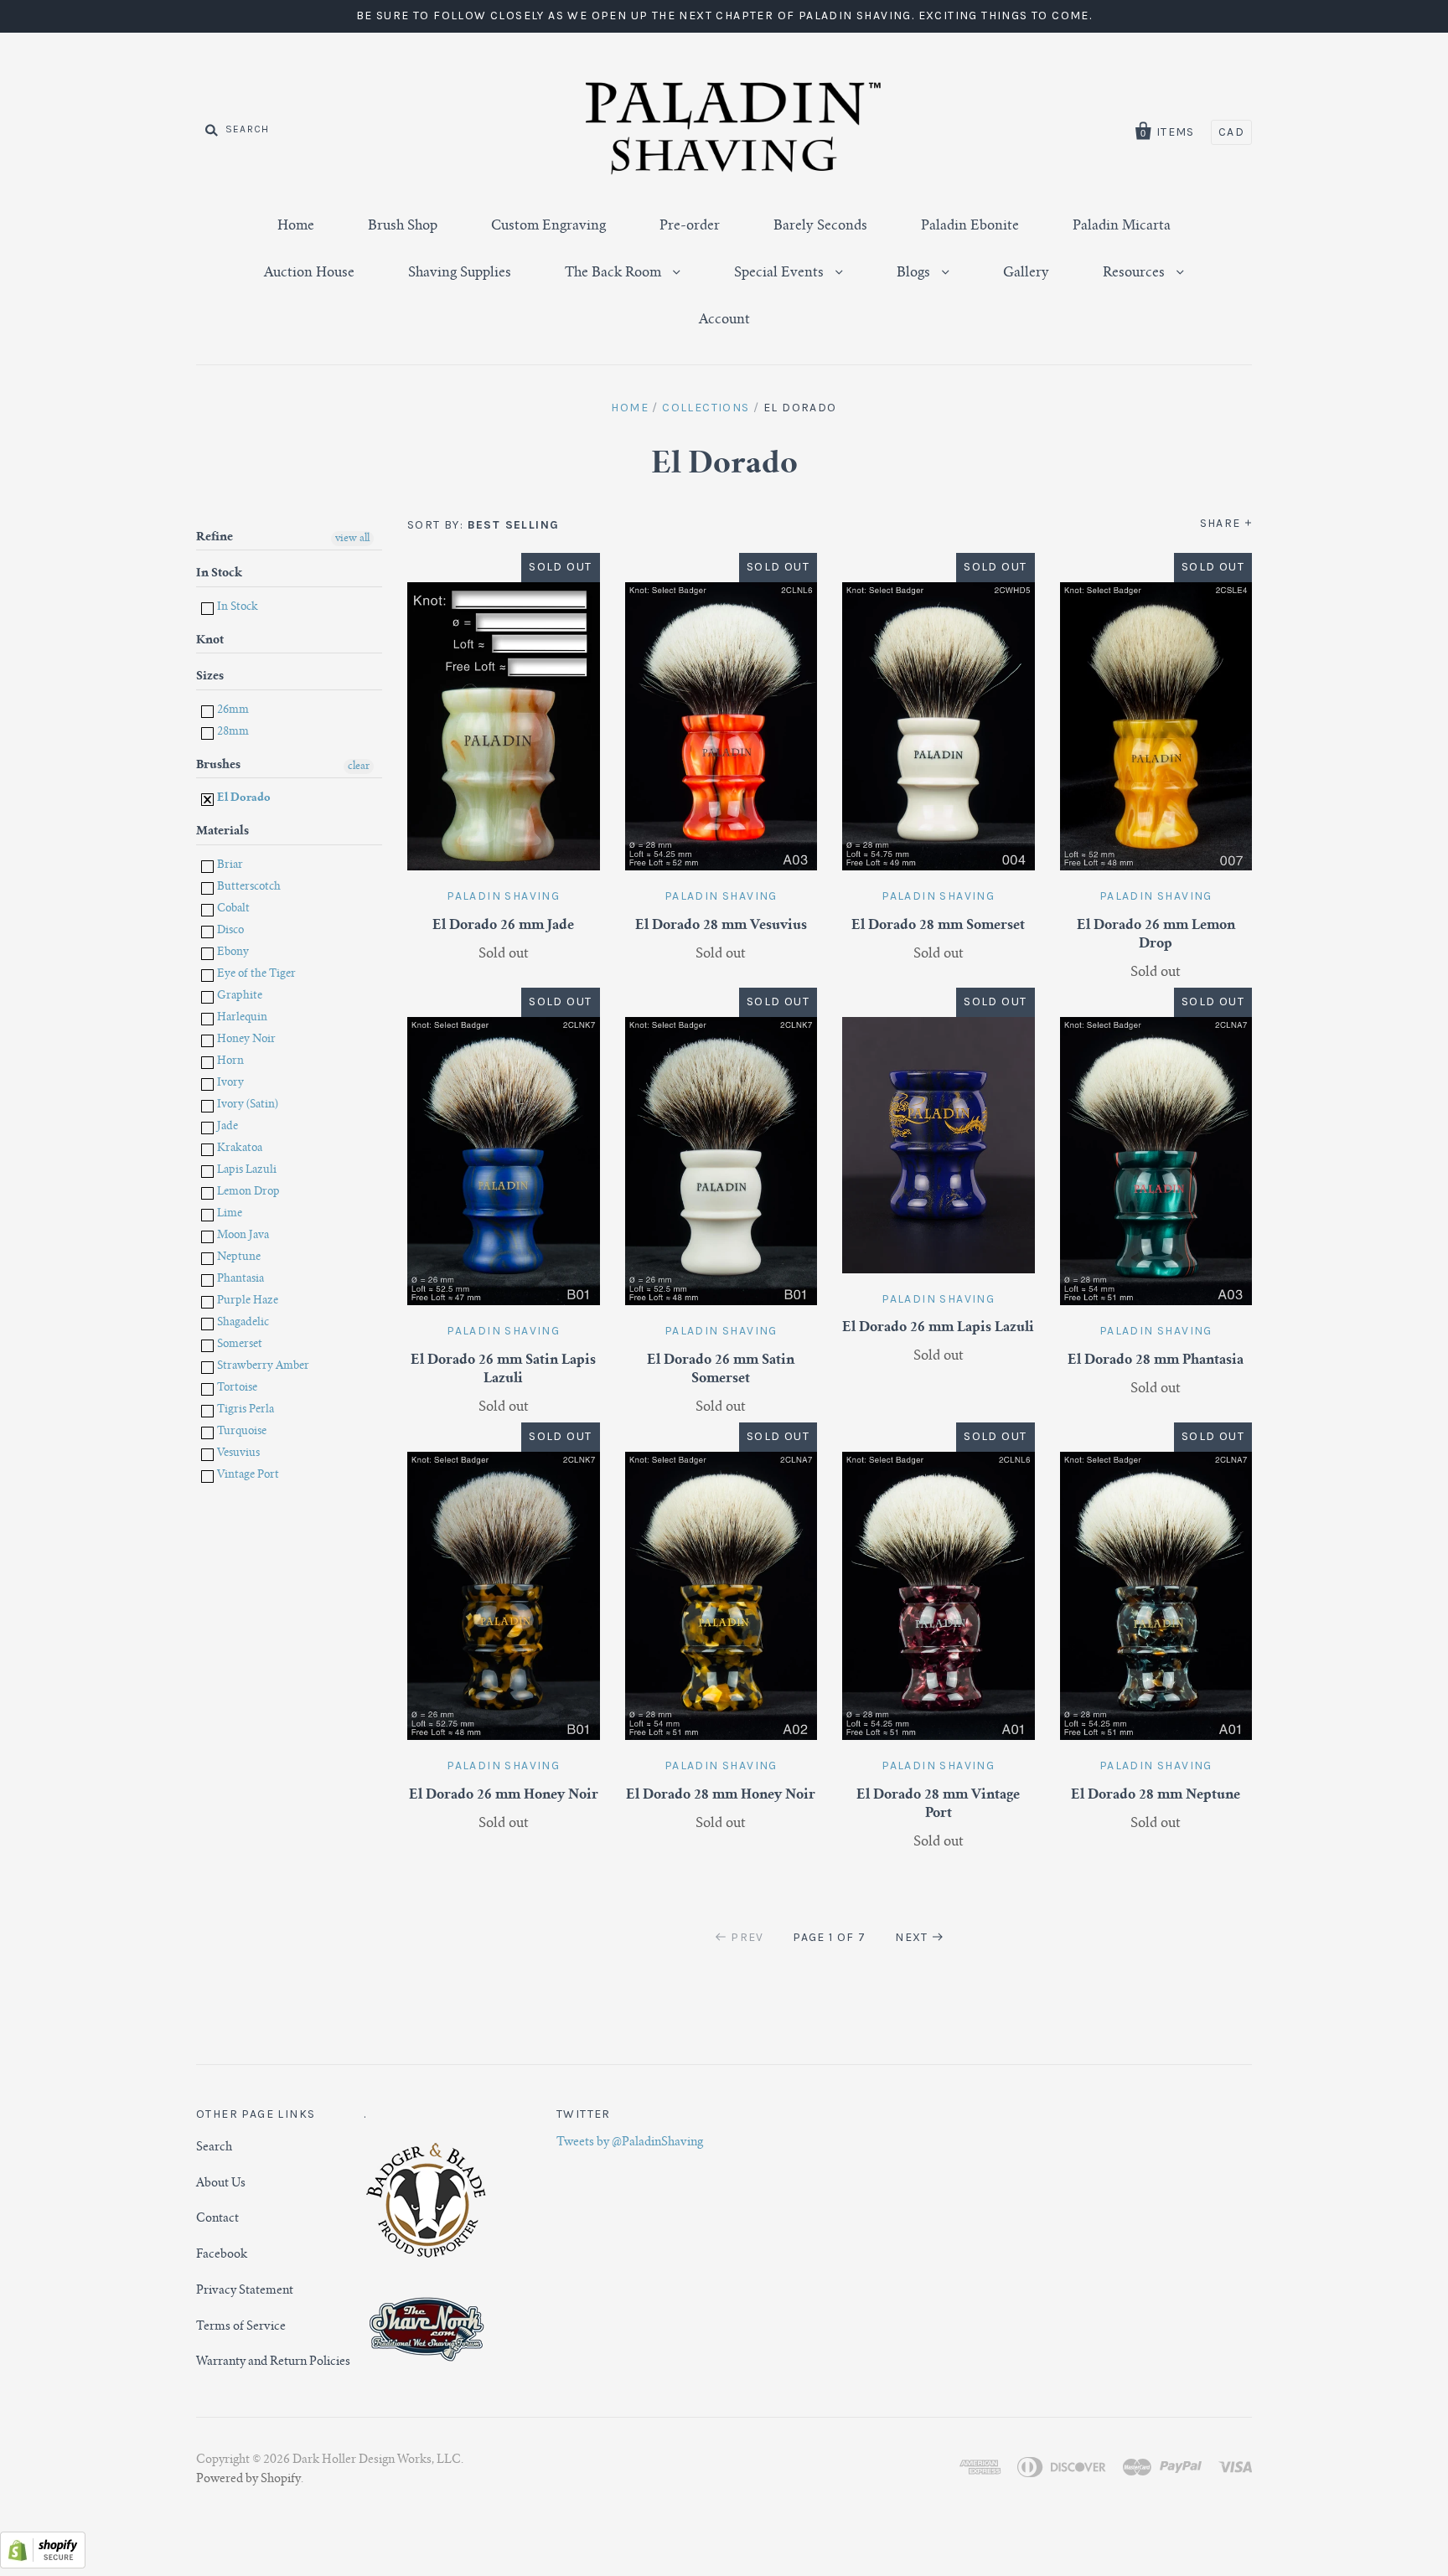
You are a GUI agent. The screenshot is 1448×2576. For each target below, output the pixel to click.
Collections (706, 408)
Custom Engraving (548, 226)
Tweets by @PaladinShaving (630, 2143)
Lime (228, 1214)
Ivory (229, 1084)
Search (214, 2148)
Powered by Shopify (248, 2480)
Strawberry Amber (262, 1367)
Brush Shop (403, 226)
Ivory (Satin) (246, 1105)
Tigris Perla (244, 1410)
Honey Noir (245, 1040)
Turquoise (240, 1432)
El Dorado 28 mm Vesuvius (721, 926)
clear (359, 767)
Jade (226, 1127)
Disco (229, 931)
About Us (221, 2184)
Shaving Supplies (460, 273)
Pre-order (690, 226)
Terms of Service (241, 2327)
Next (912, 1937)
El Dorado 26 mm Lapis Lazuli (938, 1328)
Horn (229, 1062)
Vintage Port (247, 1476)
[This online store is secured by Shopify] (43, 2565)
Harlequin (241, 1018)
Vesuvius (237, 1454)
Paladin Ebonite (970, 226)
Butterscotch (248, 888)
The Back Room (615, 273)
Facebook (222, 2255)
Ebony (232, 953)
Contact (217, 2219)
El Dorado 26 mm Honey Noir (504, 1795)
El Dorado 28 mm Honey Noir (721, 1795)
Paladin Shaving (503, 896)
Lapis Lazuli (246, 1171)
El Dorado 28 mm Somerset (938, 926)
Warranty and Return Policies (273, 2362)
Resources (1135, 273)
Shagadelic (242, 1323)
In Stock (236, 608)
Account (724, 320)
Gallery (1026, 273)
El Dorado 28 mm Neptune (1156, 1795)
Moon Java (242, 1236)
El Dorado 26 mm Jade (503, 926)
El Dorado (243, 799)
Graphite (238, 996)
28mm (232, 733)
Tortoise (236, 1389)
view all (352, 539)
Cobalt (232, 909)
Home (296, 226)
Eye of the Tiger (255, 975)
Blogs (915, 273)
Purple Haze (246, 1301)
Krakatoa (238, 1149)
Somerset (238, 1345)
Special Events (781, 273)
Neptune (238, 1258)
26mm (232, 711)
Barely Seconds (820, 226)
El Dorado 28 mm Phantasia (1156, 1360)
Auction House (309, 273)
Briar (229, 866)
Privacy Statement (245, 2291)
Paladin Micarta (1122, 226)
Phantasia (239, 1280)
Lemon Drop (247, 1192)
